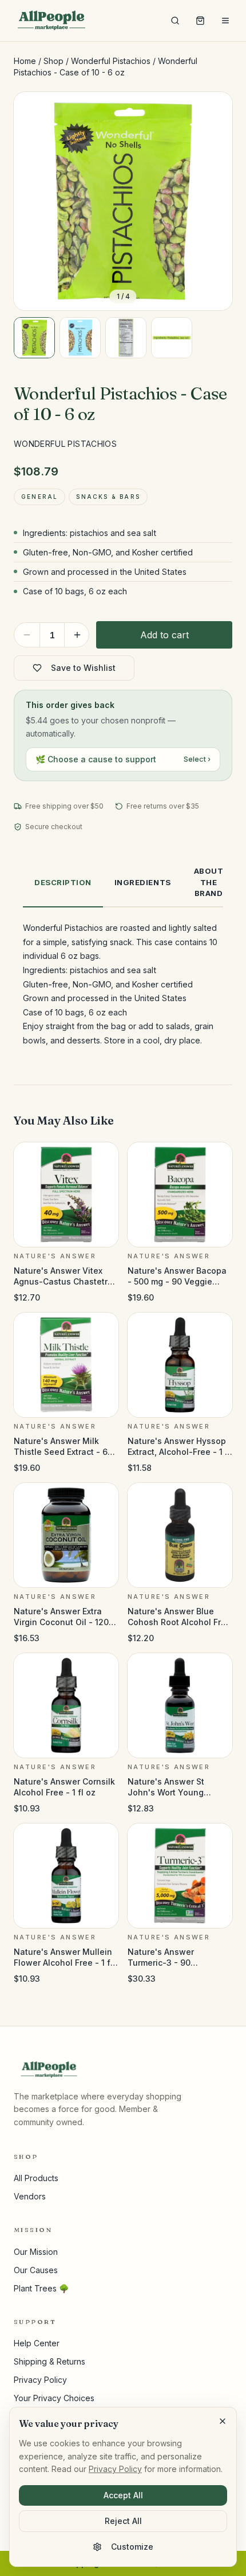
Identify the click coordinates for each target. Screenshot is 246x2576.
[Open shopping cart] (200, 21)
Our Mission (36, 2252)
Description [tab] (63, 882)
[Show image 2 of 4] (80, 338)
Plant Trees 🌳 (41, 2288)
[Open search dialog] (175, 21)
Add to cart (164, 635)
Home (25, 61)
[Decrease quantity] (27, 635)
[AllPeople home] (51, 21)
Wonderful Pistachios (111, 61)
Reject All (123, 2521)
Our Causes (36, 2270)
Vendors (30, 2196)
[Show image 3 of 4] (126, 338)
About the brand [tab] (209, 882)
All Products (36, 2178)
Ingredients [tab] (143, 882)
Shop (53, 61)
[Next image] (214, 201)
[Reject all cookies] (223, 2421)
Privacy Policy (40, 2380)
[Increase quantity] (77, 635)
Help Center (37, 2343)
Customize (132, 2547)
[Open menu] (225, 21)
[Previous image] (32, 201)
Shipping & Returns (49, 2361)
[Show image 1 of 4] (34, 338)
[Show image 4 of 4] (172, 338)
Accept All (123, 2495)
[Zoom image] (214, 110)
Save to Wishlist (83, 668)
